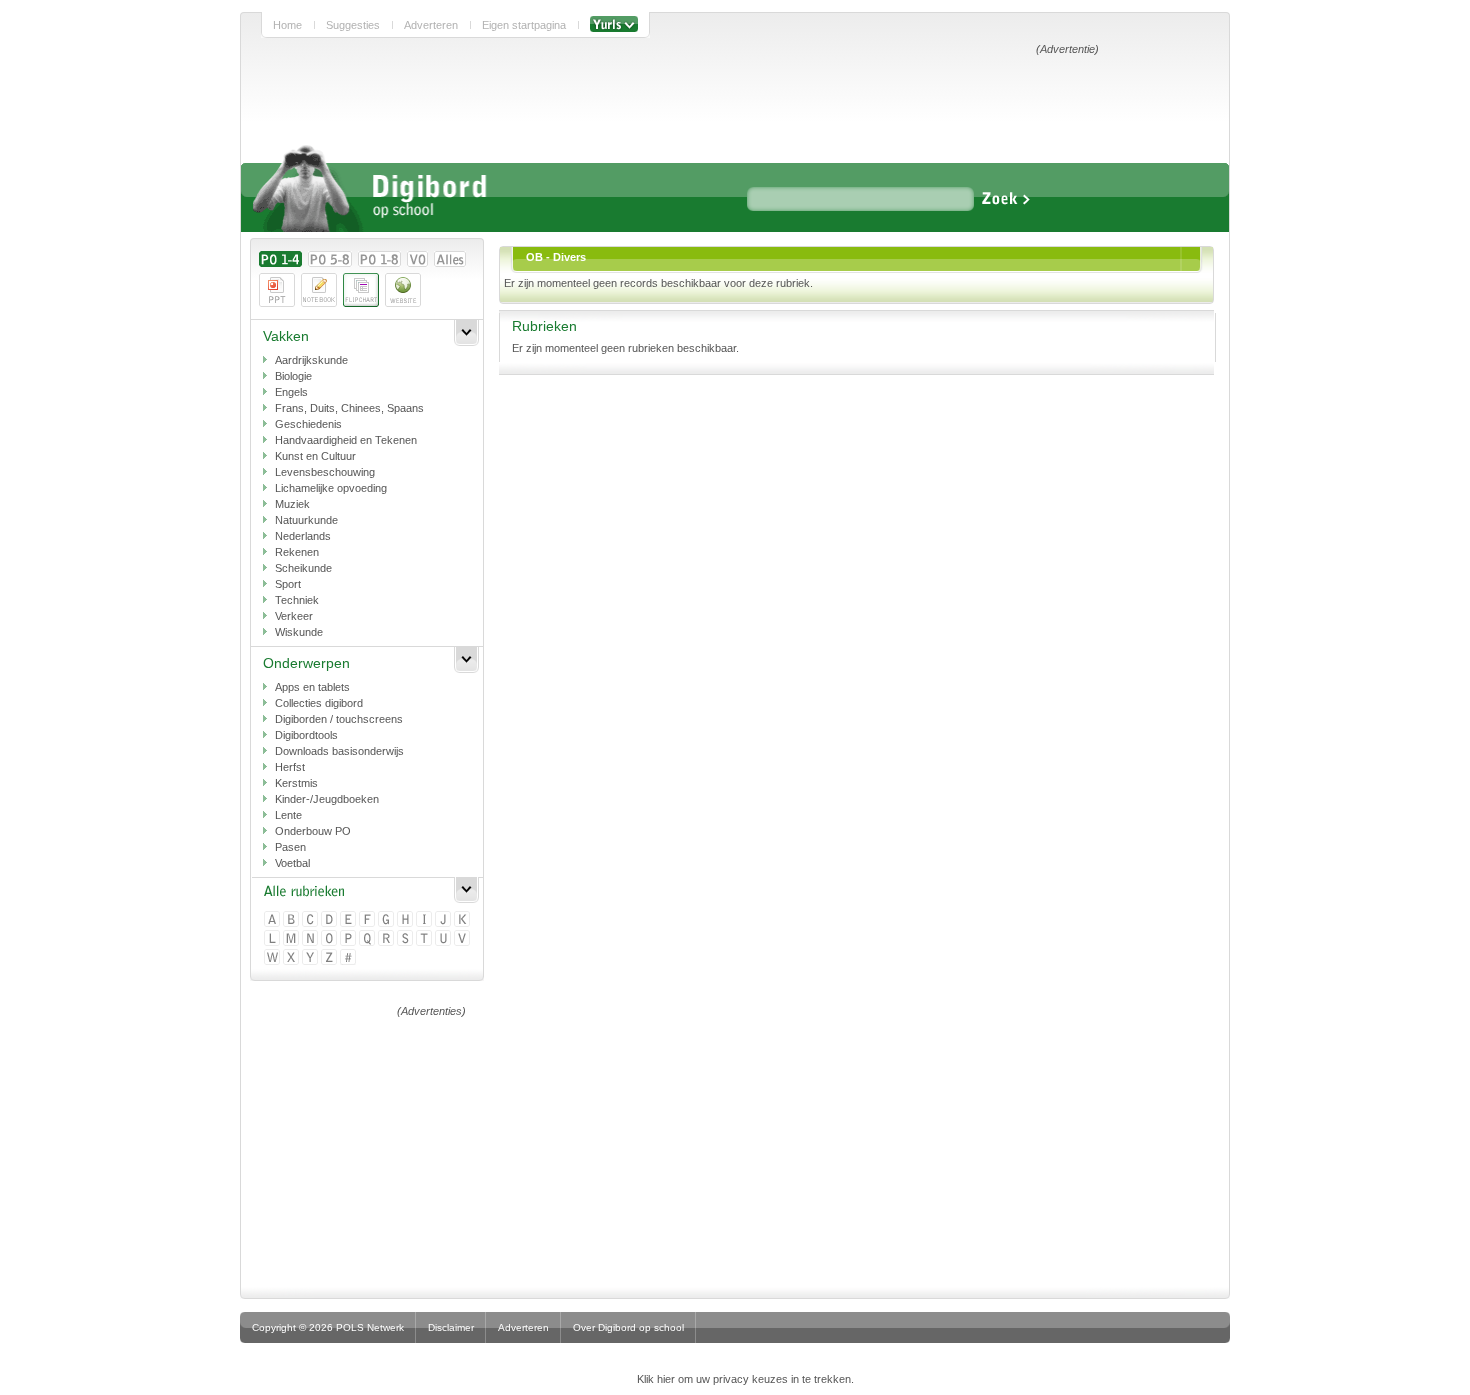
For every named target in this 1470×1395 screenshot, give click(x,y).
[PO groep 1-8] (379, 259)
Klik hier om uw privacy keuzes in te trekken (744, 1379)
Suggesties (353, 25)
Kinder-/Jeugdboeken (327, 799)
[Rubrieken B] (292, 920)
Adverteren (431, 25)
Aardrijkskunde (311, 360)
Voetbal (292, 863)
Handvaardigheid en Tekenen (346, 440)
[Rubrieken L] (273, 939)
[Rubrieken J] (444, 920)
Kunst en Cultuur (315, 456)
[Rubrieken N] (311, 939)
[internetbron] (403, 290)
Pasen (290, 847)
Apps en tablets (312, 687)
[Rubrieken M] (292, 939)
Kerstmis (296, 783)
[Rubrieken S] (406, 939)
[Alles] (450, 259)
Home (287, 25)
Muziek (292, 504)
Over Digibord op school (628, 1327)
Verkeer (294, 616)
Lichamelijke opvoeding (331, 488)
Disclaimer (451, 1327)
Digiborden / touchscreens (339, 719)
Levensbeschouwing (325, 472)
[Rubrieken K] (463, 920)
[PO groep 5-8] (330, 259)
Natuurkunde (306, 520)
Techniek (297, 600)
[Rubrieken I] (425, 920)
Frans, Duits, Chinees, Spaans (349, 408)
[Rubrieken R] (387, 939)
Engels (291, 392)
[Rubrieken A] (273, 920)
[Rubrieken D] (330, 920)
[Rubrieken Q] (368, 939)
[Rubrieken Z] (330, 958)
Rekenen (297, 552)
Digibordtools (306, 735)
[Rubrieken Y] (311, 958)
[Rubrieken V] (463, 939)
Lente (288, 815)
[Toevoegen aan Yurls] (614, 25)
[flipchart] (361, 290)
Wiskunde (299, 632)
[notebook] (319, 290)
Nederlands (303, 536)
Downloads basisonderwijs (339, 751)
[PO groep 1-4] (280, 259)
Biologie (293, 376)
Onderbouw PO (313, 831)
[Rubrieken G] (387, 920)
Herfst (290, 767)
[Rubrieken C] (311, 920)
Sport (288, 584)
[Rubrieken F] (368, 920)
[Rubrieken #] (349, 958)
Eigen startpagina (524, 25)
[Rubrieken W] (273, 958)
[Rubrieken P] (349, 939)
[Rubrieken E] (349, 920)
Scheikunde (303, 568)
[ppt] (277, 290)
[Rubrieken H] (406, 920)
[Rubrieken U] (444, 939)
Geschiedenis (308, 424)
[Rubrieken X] (292, 958)
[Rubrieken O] (330, 939)
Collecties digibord (319, 703)
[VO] (417, 259)
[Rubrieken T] (425, 939)
